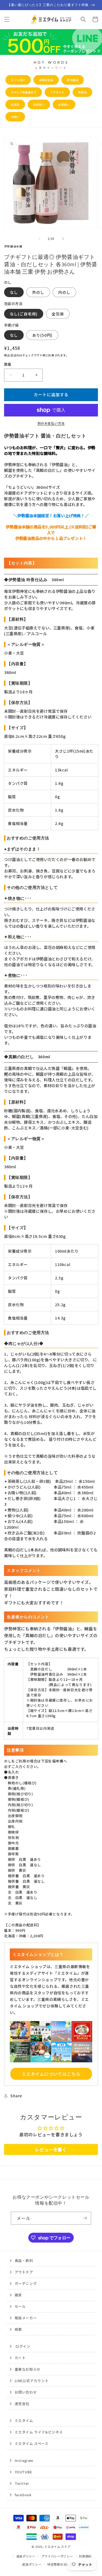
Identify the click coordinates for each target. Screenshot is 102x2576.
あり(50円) (42, 335)
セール (20, 2306)
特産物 (82, 92)
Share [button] (16, 2096)
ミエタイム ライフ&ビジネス (39, 2432)
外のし (38, 292)
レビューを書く (51, 2149)
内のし (64, 292)
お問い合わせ (26, 2392)
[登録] (85, 2218)
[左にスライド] (39, 239)
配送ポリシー (32, 2564)
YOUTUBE (23, 2472)
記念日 (15, 104)
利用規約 (85, 2556)
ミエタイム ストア (57, 2547)
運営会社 (22, 2404)
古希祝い (39, 104)
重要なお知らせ (28, 2369)
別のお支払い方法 (51, 423)
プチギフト (57, 92)
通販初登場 (46, 80)
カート (20, 2358)
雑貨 (18, 2295)
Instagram (24, 2460)
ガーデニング (26, 2283)
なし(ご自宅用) (24, 314)
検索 (18, 2329)
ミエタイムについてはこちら (51, 2074)
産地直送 (73, 80)
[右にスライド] (63, 239)
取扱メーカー (26, 2318)
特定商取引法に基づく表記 (66, 2564)
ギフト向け (18, 80)
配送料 (15, 355)
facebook (23, 2495)
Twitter (22, 2483)
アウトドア (24, 2272)
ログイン (23, 2346)
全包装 (58, 314)
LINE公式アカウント (32, 2381)
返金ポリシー (26, 2556)
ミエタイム (24, 2420)
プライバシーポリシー (57, 2556)
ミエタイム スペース (32, 2443)
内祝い (15, 117)
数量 (8, 364)
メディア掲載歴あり (24, 92)
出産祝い (64, 104)
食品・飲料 (24, 2260)
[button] (7, 19)
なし (14, 292)
